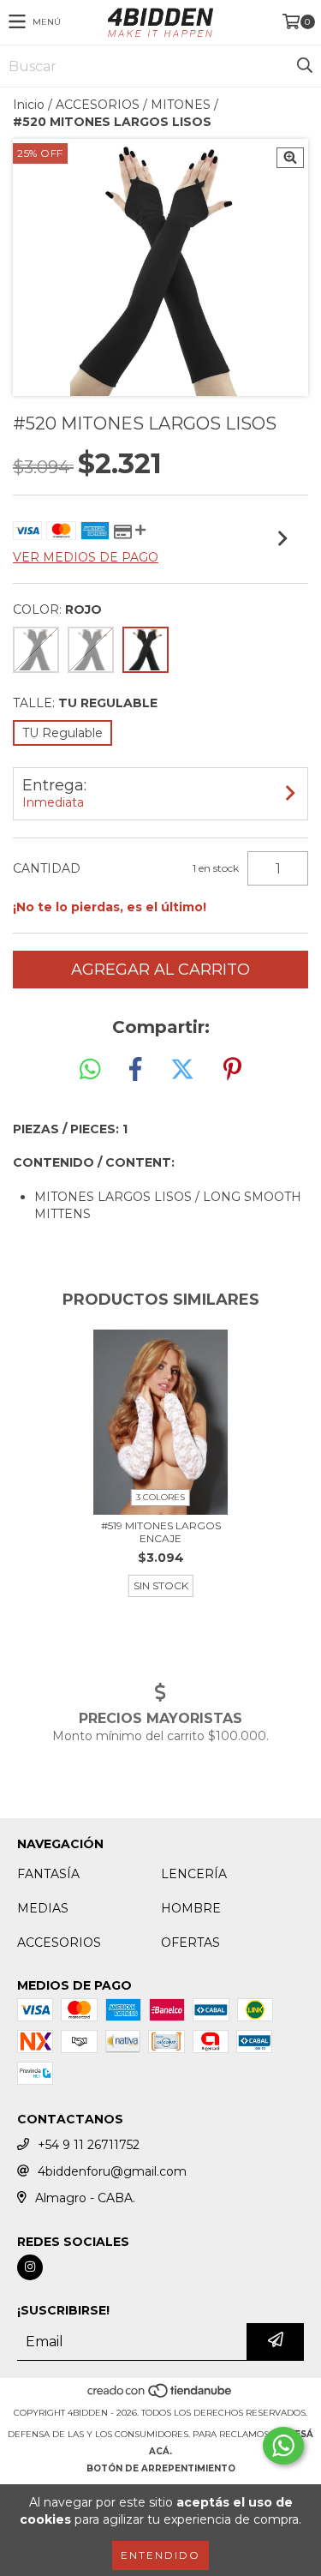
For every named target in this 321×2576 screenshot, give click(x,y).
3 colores (160, 1497)
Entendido (160, 2555)
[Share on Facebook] (135, 1070)
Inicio (29, 105)
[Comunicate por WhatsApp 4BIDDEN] (283, 2446)
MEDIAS (43, 1908)
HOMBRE (191, 1908)
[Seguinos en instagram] (30, 2267)
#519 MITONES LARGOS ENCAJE (161, 1532)
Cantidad (47, 868)
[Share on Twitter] (182, 1070)
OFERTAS (190, 1943)
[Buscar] (304, 66)
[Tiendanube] (160, 2396)
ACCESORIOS (98, 105)
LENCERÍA (194, 1874)
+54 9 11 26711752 (89, 2145)
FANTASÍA (48, 1874)
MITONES (181, 105)
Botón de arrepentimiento (161, 2468)
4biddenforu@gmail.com (112, 2171)
